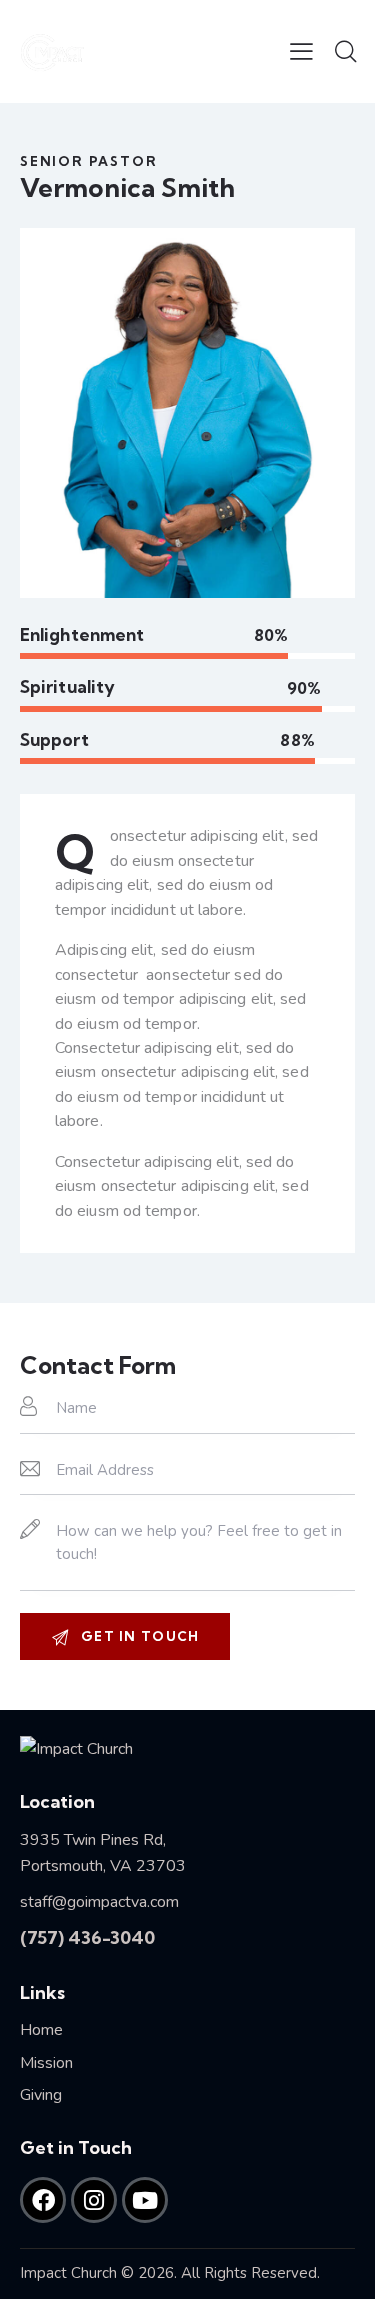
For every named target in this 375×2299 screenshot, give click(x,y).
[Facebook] (43, 2200)
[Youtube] (145, 2200)
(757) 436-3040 (87, 1937)
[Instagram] (94, 2200)
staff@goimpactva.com (99, 1902)
